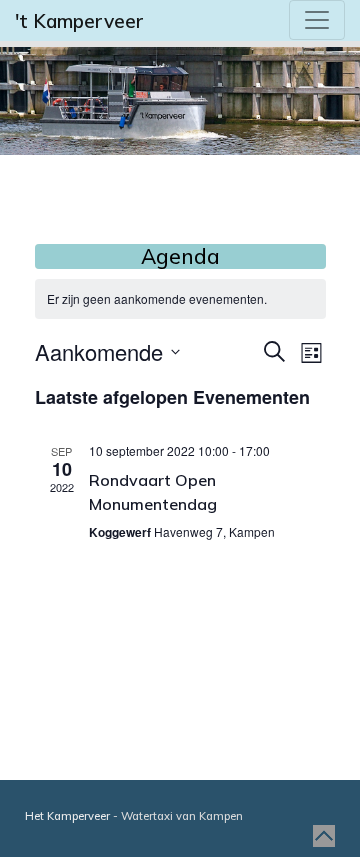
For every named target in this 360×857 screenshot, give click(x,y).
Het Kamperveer (67, 816)
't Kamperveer (79, 21)
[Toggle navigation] (317, 20)
